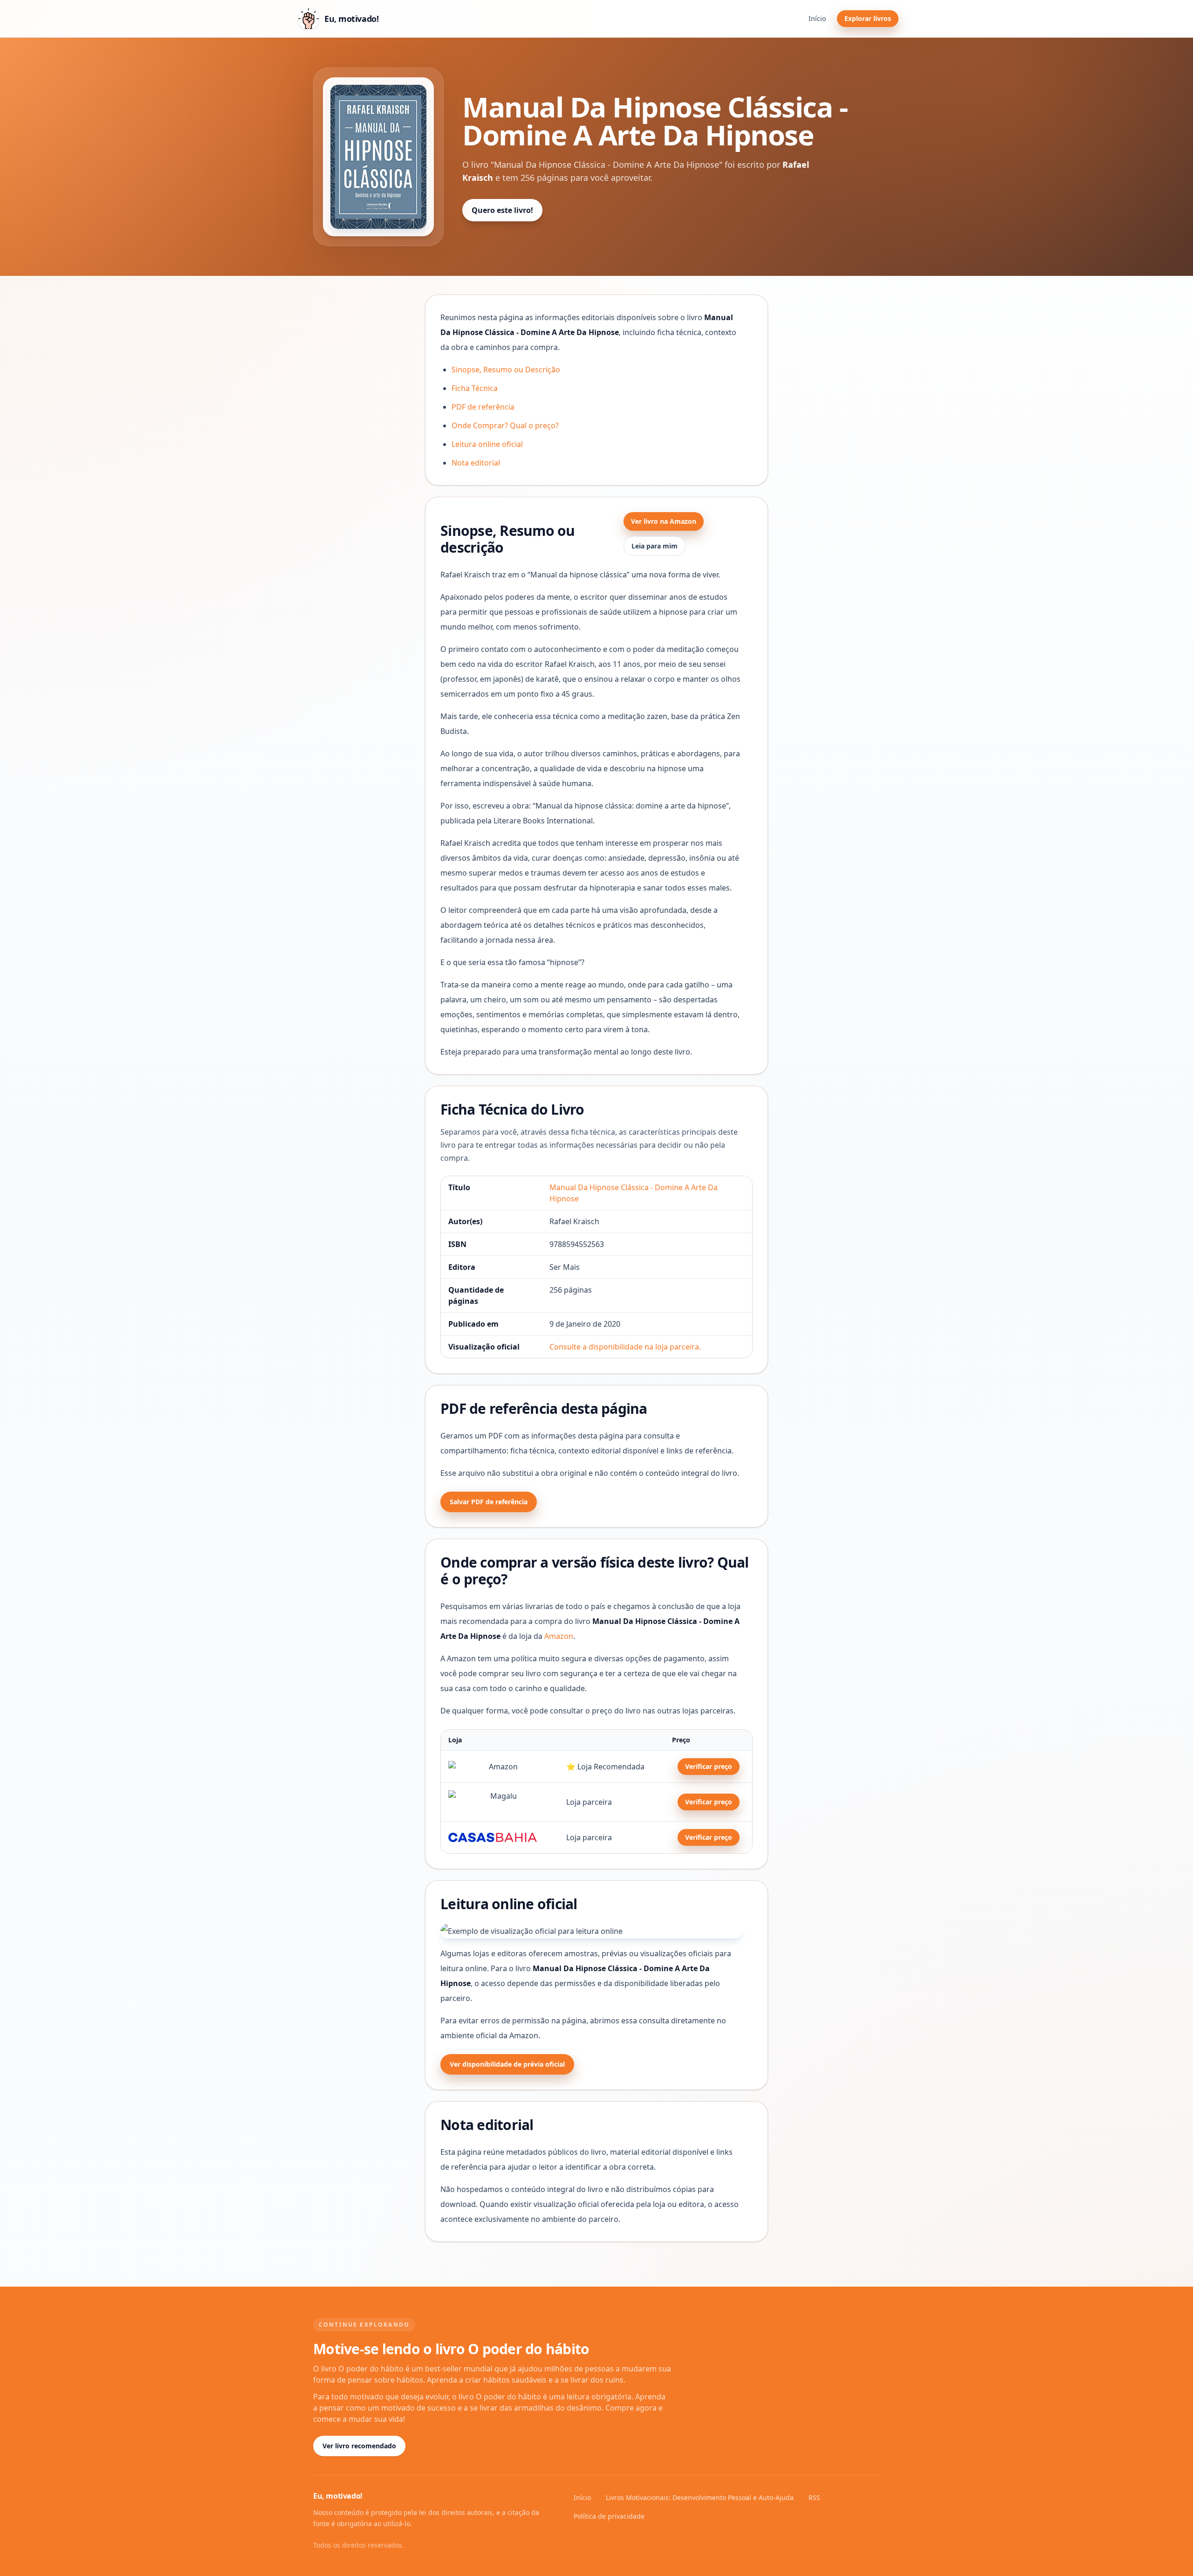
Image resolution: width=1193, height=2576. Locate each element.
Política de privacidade (609, 2516)
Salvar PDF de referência (489, 1502)
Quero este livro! (502, 210)
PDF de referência (483, 407)
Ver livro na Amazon (664, 521)
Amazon (559, 1636)
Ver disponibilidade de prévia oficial (507, 2064)
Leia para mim (655, 546)
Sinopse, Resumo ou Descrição (506, 370)
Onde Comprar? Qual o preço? (505, 425)
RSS (814, 2497)
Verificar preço (709, 1766)
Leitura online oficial (487, 444)
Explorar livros (868, 18)
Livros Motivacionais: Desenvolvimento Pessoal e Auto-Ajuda (700, 2497)
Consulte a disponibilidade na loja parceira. (625, 1347)
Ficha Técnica (475, 388)
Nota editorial (476, 463)
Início (817, 18)
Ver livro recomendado (359, 2446)
